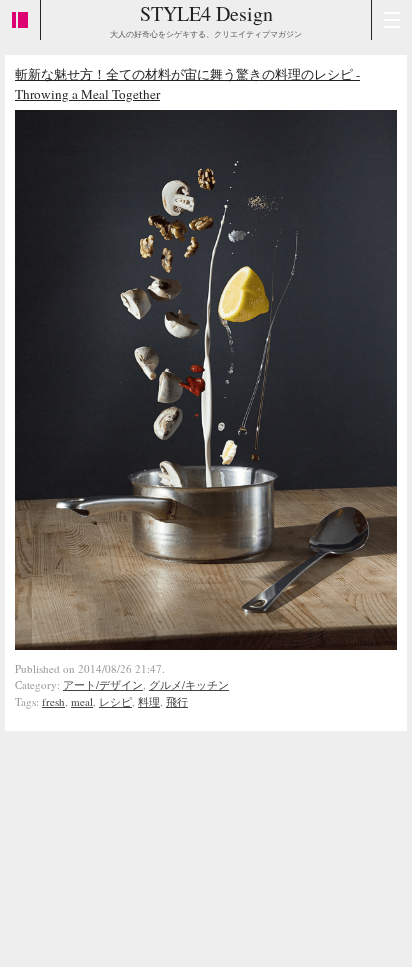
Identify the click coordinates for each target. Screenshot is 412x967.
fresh (53, 701)
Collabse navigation (391, 20)
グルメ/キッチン (189, 684)
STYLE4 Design (206, 13)
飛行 (177, 701)
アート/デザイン (103, 684)
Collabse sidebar (20, 20)
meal (82, 701)
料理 (149, 701)
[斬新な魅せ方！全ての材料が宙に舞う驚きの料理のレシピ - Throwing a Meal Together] (206, 645)
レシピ (115, 701)
